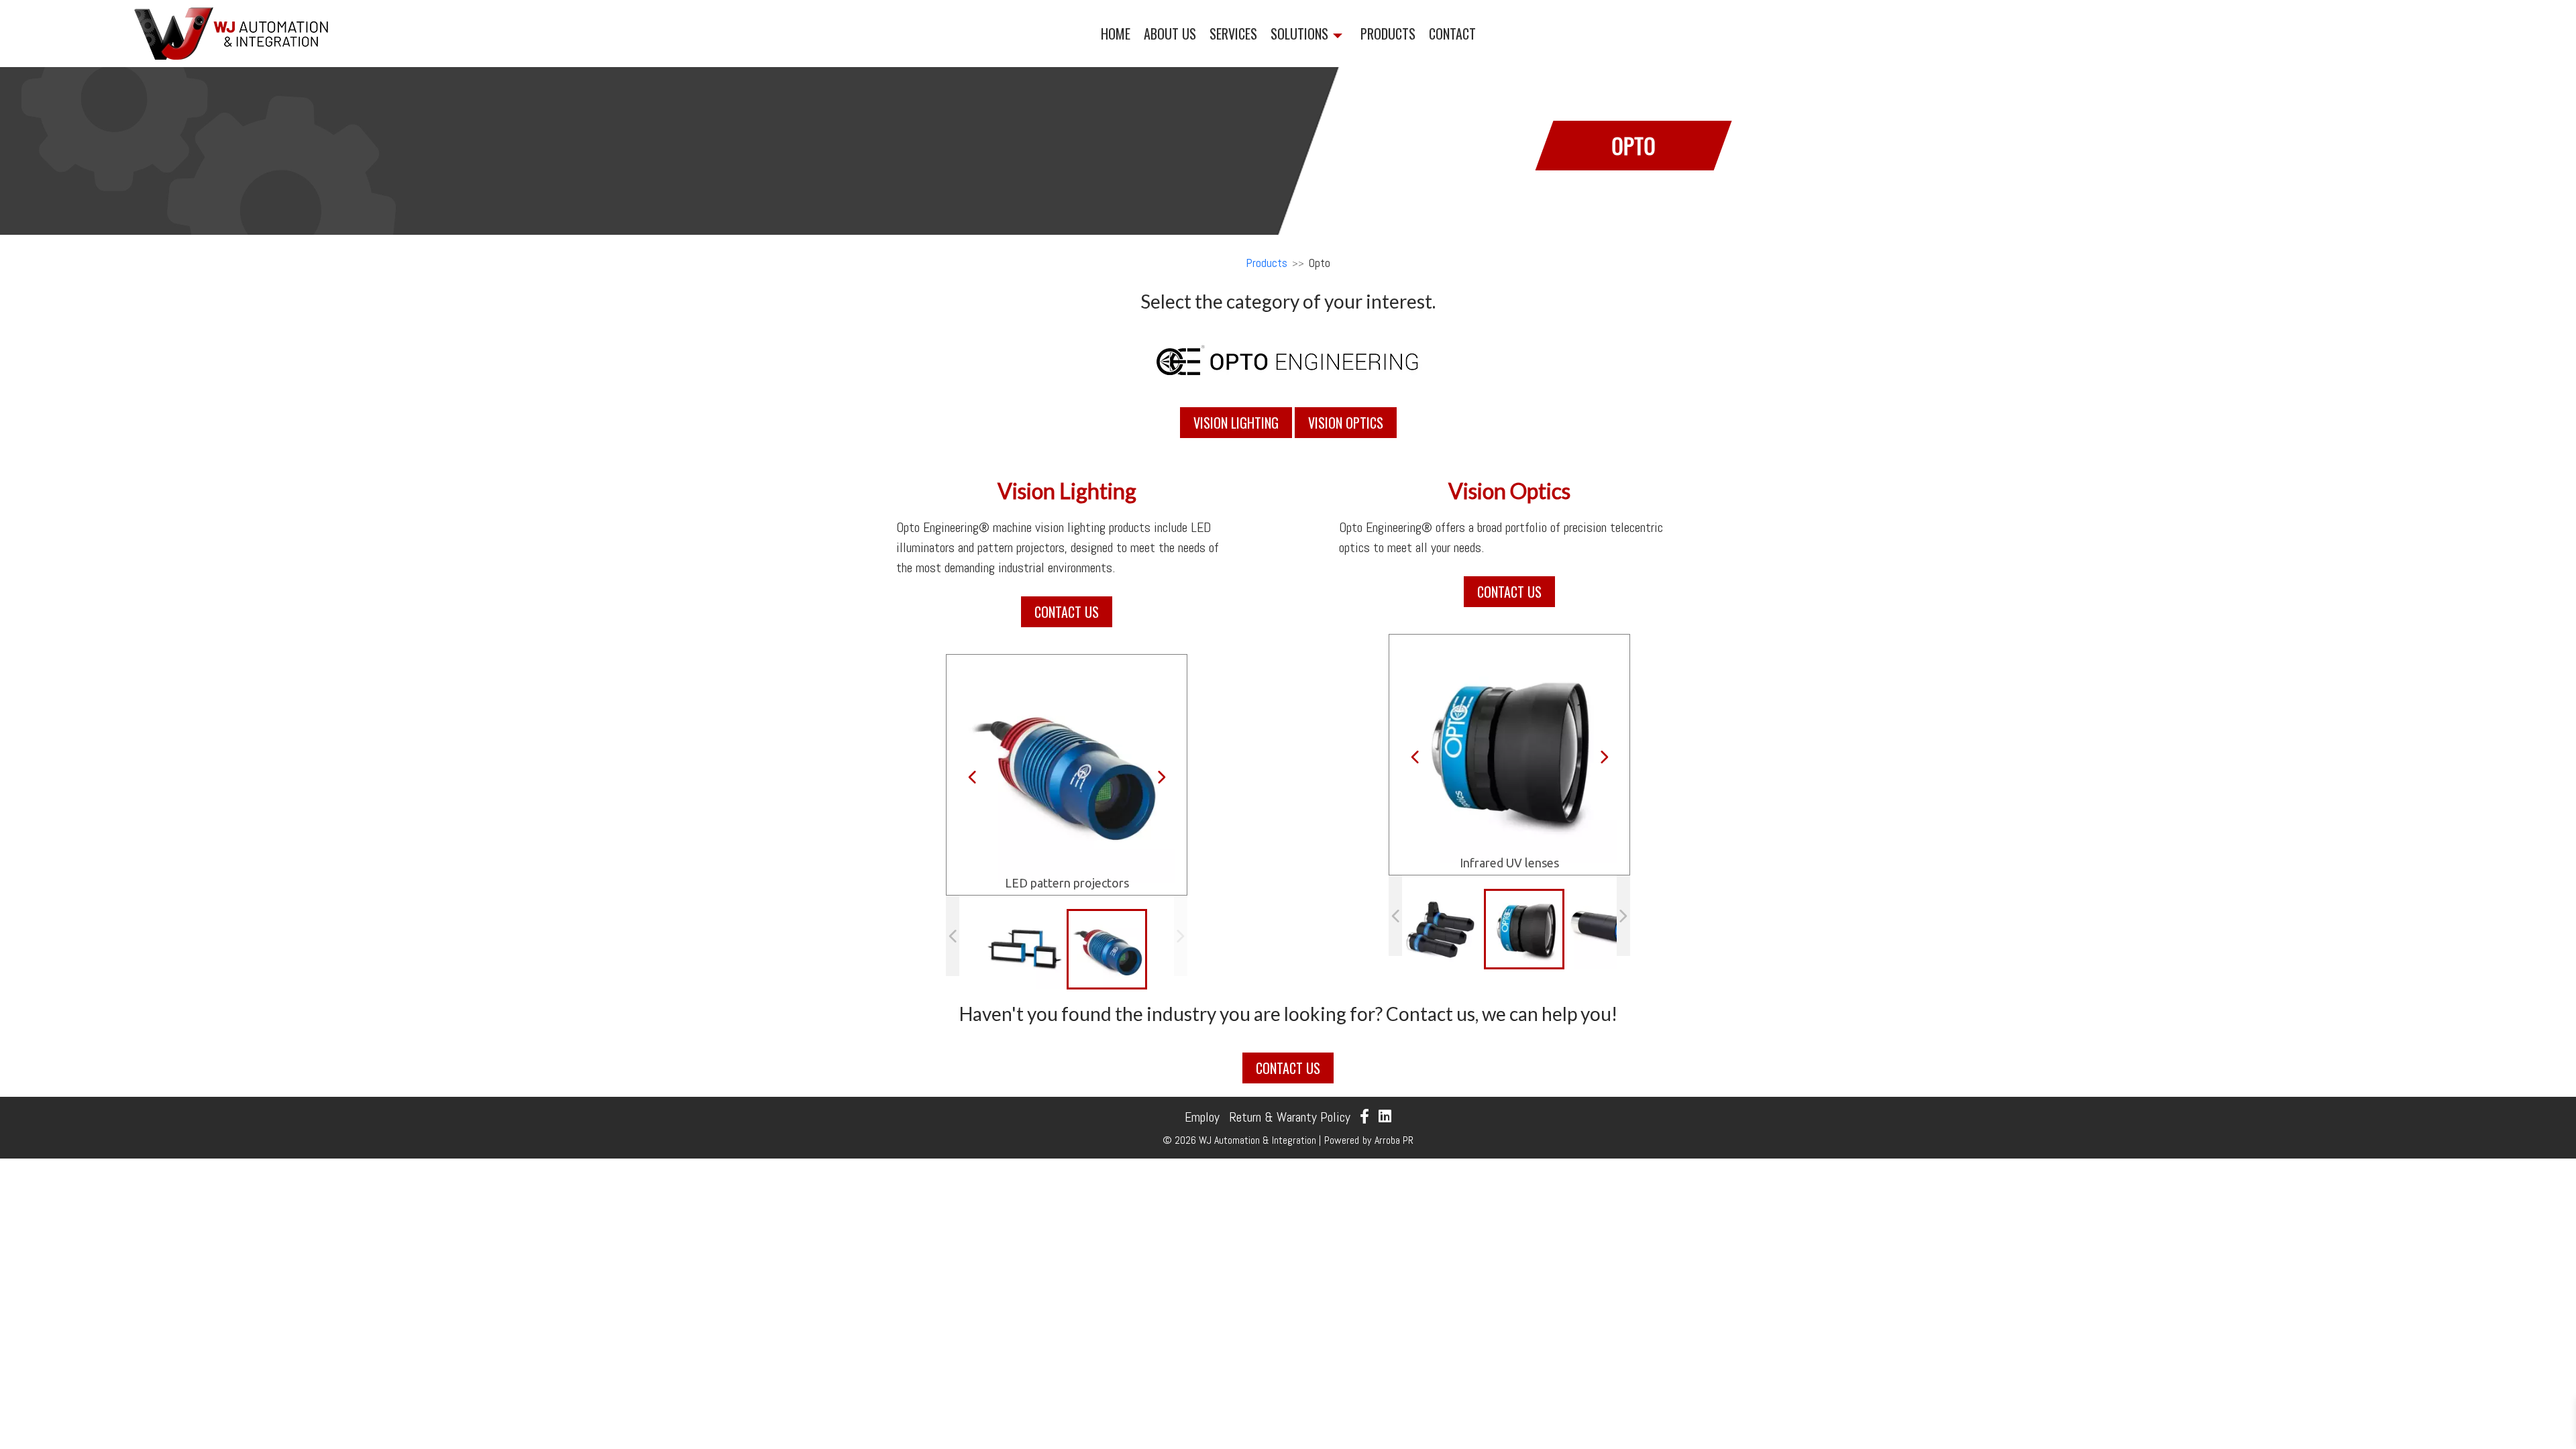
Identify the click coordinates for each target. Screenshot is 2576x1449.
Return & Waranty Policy (1290, 1117)
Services (1233, 34)
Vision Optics (1346, 423)
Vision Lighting (1236, 423)
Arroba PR (1394, 1140)
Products (1388, 34)
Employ (1202, 1117)
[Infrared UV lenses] (1526, 931)
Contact (1452, 34)
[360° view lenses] (1442, 929)
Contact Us (1067, 612)
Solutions (1299, 34)
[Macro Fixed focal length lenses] (1606, 929)
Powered (1342, 1140)
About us (1170, 34)
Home (1116, 34)
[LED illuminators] (1025, 949)
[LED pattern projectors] (1109, 951)
